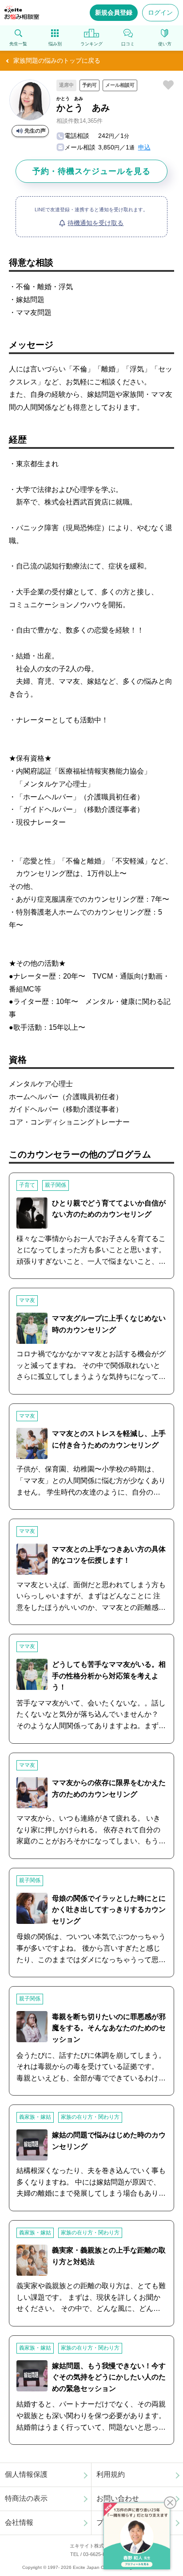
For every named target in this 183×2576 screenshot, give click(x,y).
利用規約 (111, 2474)
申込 (144, 147)
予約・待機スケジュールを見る (91, 171)
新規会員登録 (114, 12)
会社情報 (19, 2522)
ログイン (160, 12)
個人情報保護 (26, 2474)
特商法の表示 (26, 2498)
